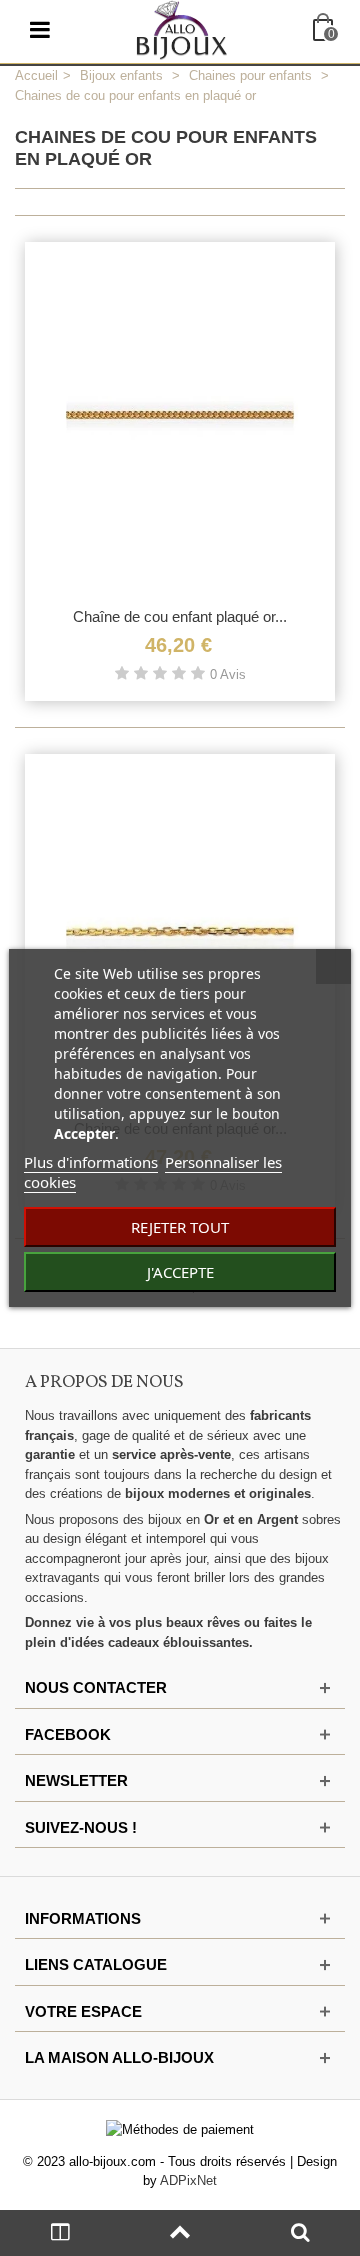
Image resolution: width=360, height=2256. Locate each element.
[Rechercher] (300, 2233)
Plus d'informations (91, 1162)
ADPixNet (188, 2180)
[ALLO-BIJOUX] (182, 28)
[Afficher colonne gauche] (60, 2233)
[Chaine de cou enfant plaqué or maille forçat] (180, 931)
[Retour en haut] (180, 2233)
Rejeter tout (180, 1227)
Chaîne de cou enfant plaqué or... (180, 616)
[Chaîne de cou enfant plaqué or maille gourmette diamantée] (180, 419)
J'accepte (180, 1272)
